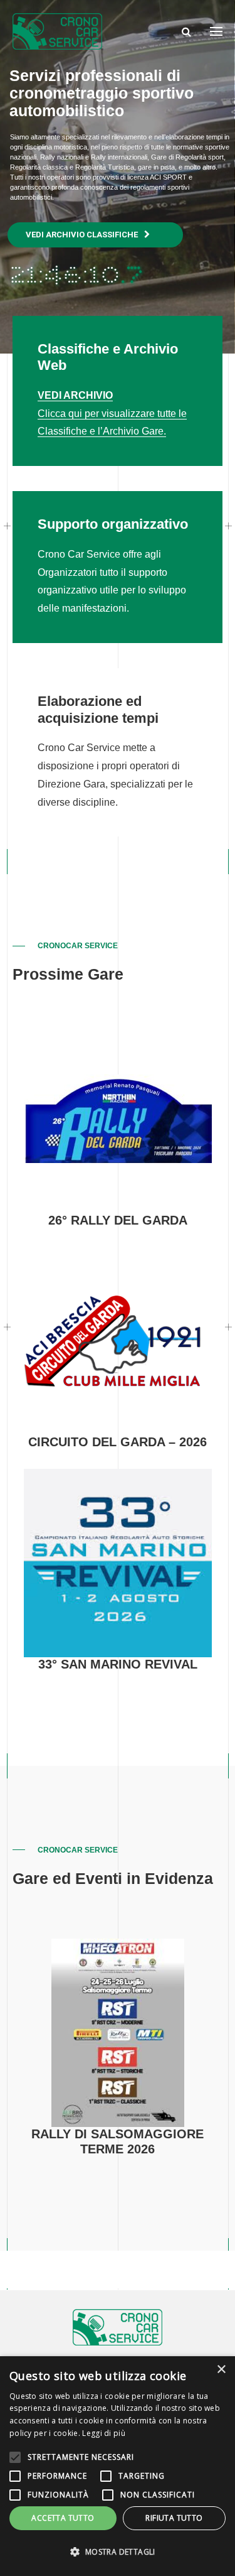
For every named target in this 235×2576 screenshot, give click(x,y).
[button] (118, 2552)
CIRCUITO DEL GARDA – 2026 (118, 1442)
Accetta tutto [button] (63, 2518)
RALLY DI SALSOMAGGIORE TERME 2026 (118, 2141)
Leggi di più (104, 2433)
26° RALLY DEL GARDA (118, 1220)
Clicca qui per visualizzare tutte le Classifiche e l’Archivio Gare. (112, 414)
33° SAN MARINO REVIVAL (118, 1664)
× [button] (221, 2370)
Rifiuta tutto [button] (174, 2518)
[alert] (118, 2466)
